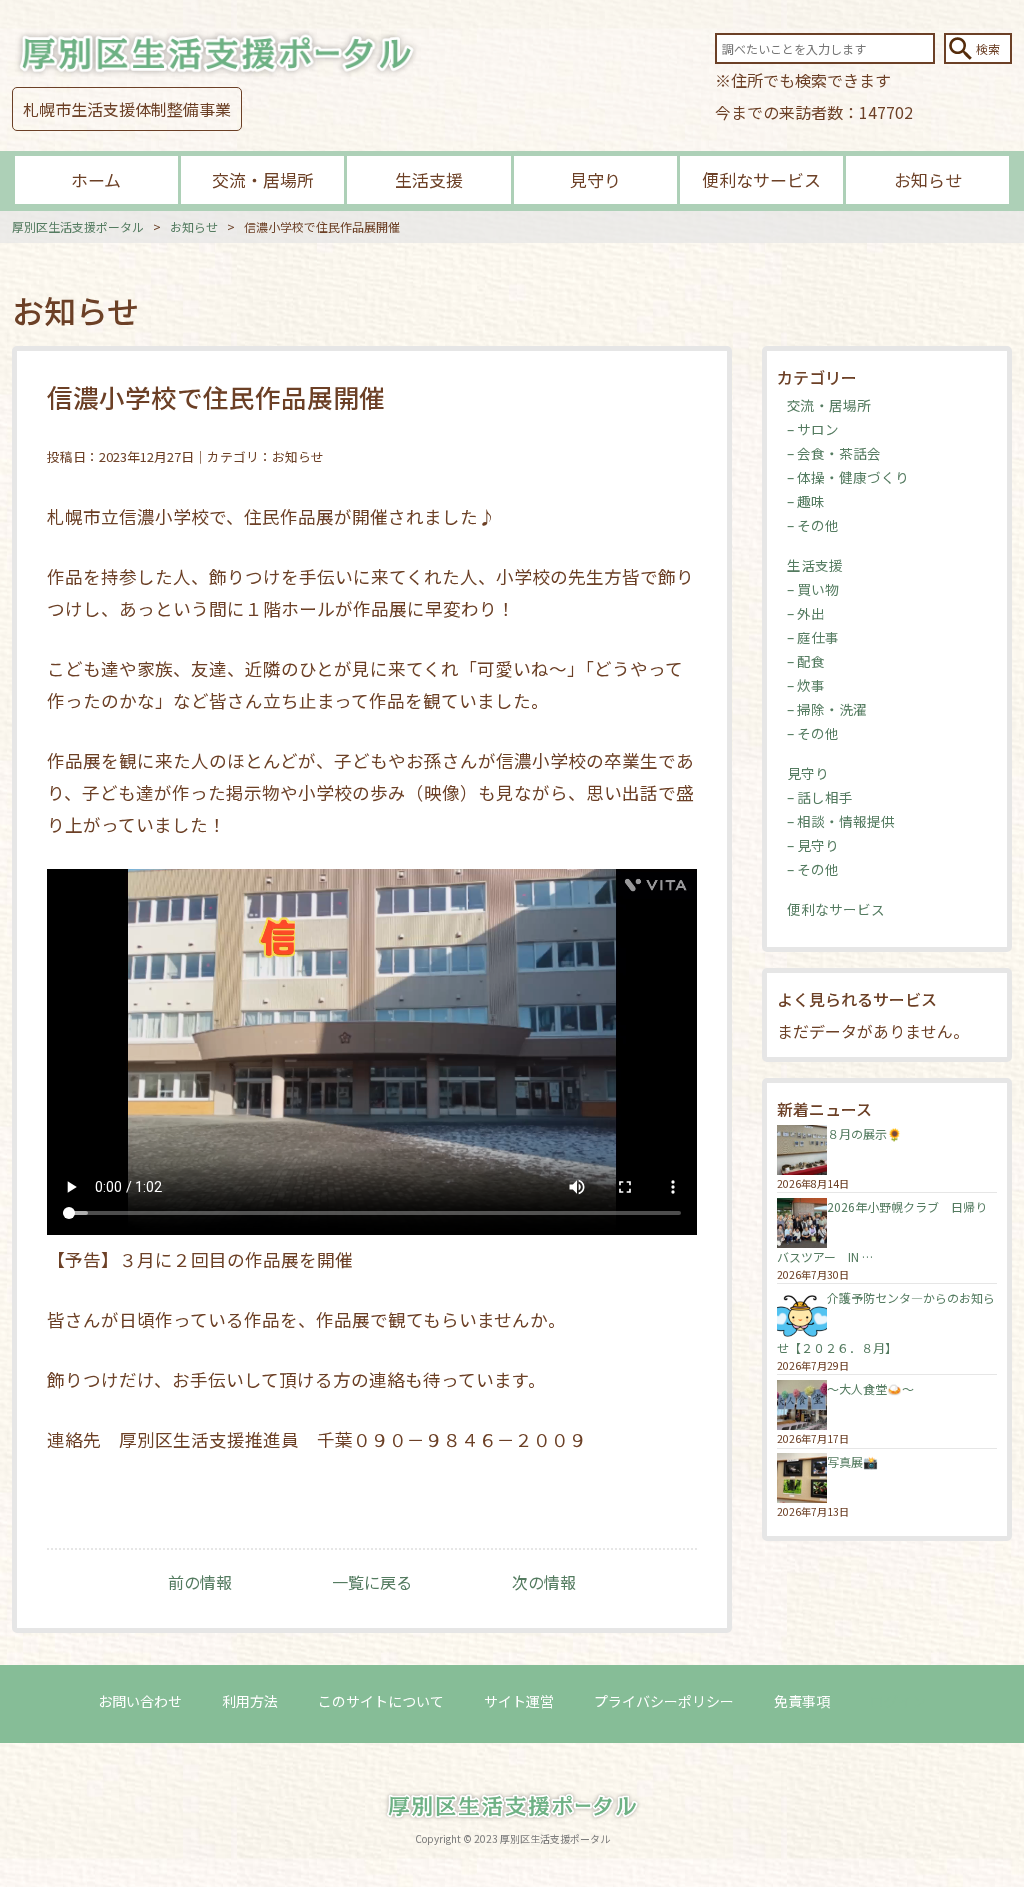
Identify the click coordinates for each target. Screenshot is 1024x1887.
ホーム (96, 179)
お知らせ (928, 179)
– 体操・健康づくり (848, 477)
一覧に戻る (372, 1582)
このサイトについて (381, 1701)
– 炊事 (806, 685)
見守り (595, 179)
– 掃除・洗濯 (827, 709)
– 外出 (806, 613)
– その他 (813, 525)
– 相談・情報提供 (841, 821)
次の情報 (544, 1582)
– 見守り (813, 845)
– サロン (813, 429)
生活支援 (429, 179)
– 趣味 (806, 501)
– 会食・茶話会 (834, 453)
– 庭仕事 (813, 637)
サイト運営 (519, 1701)
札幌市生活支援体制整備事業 (127, 109)
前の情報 (200, 1582)
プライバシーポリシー (664, 1701)
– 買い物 (813, 589)
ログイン (898, 1701)
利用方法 (250, 1701)
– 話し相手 (820, 797)
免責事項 (802, 1701)
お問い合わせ (140, 1701)
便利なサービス (761, 179)
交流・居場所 (263, 179)
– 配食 (806, 661)
